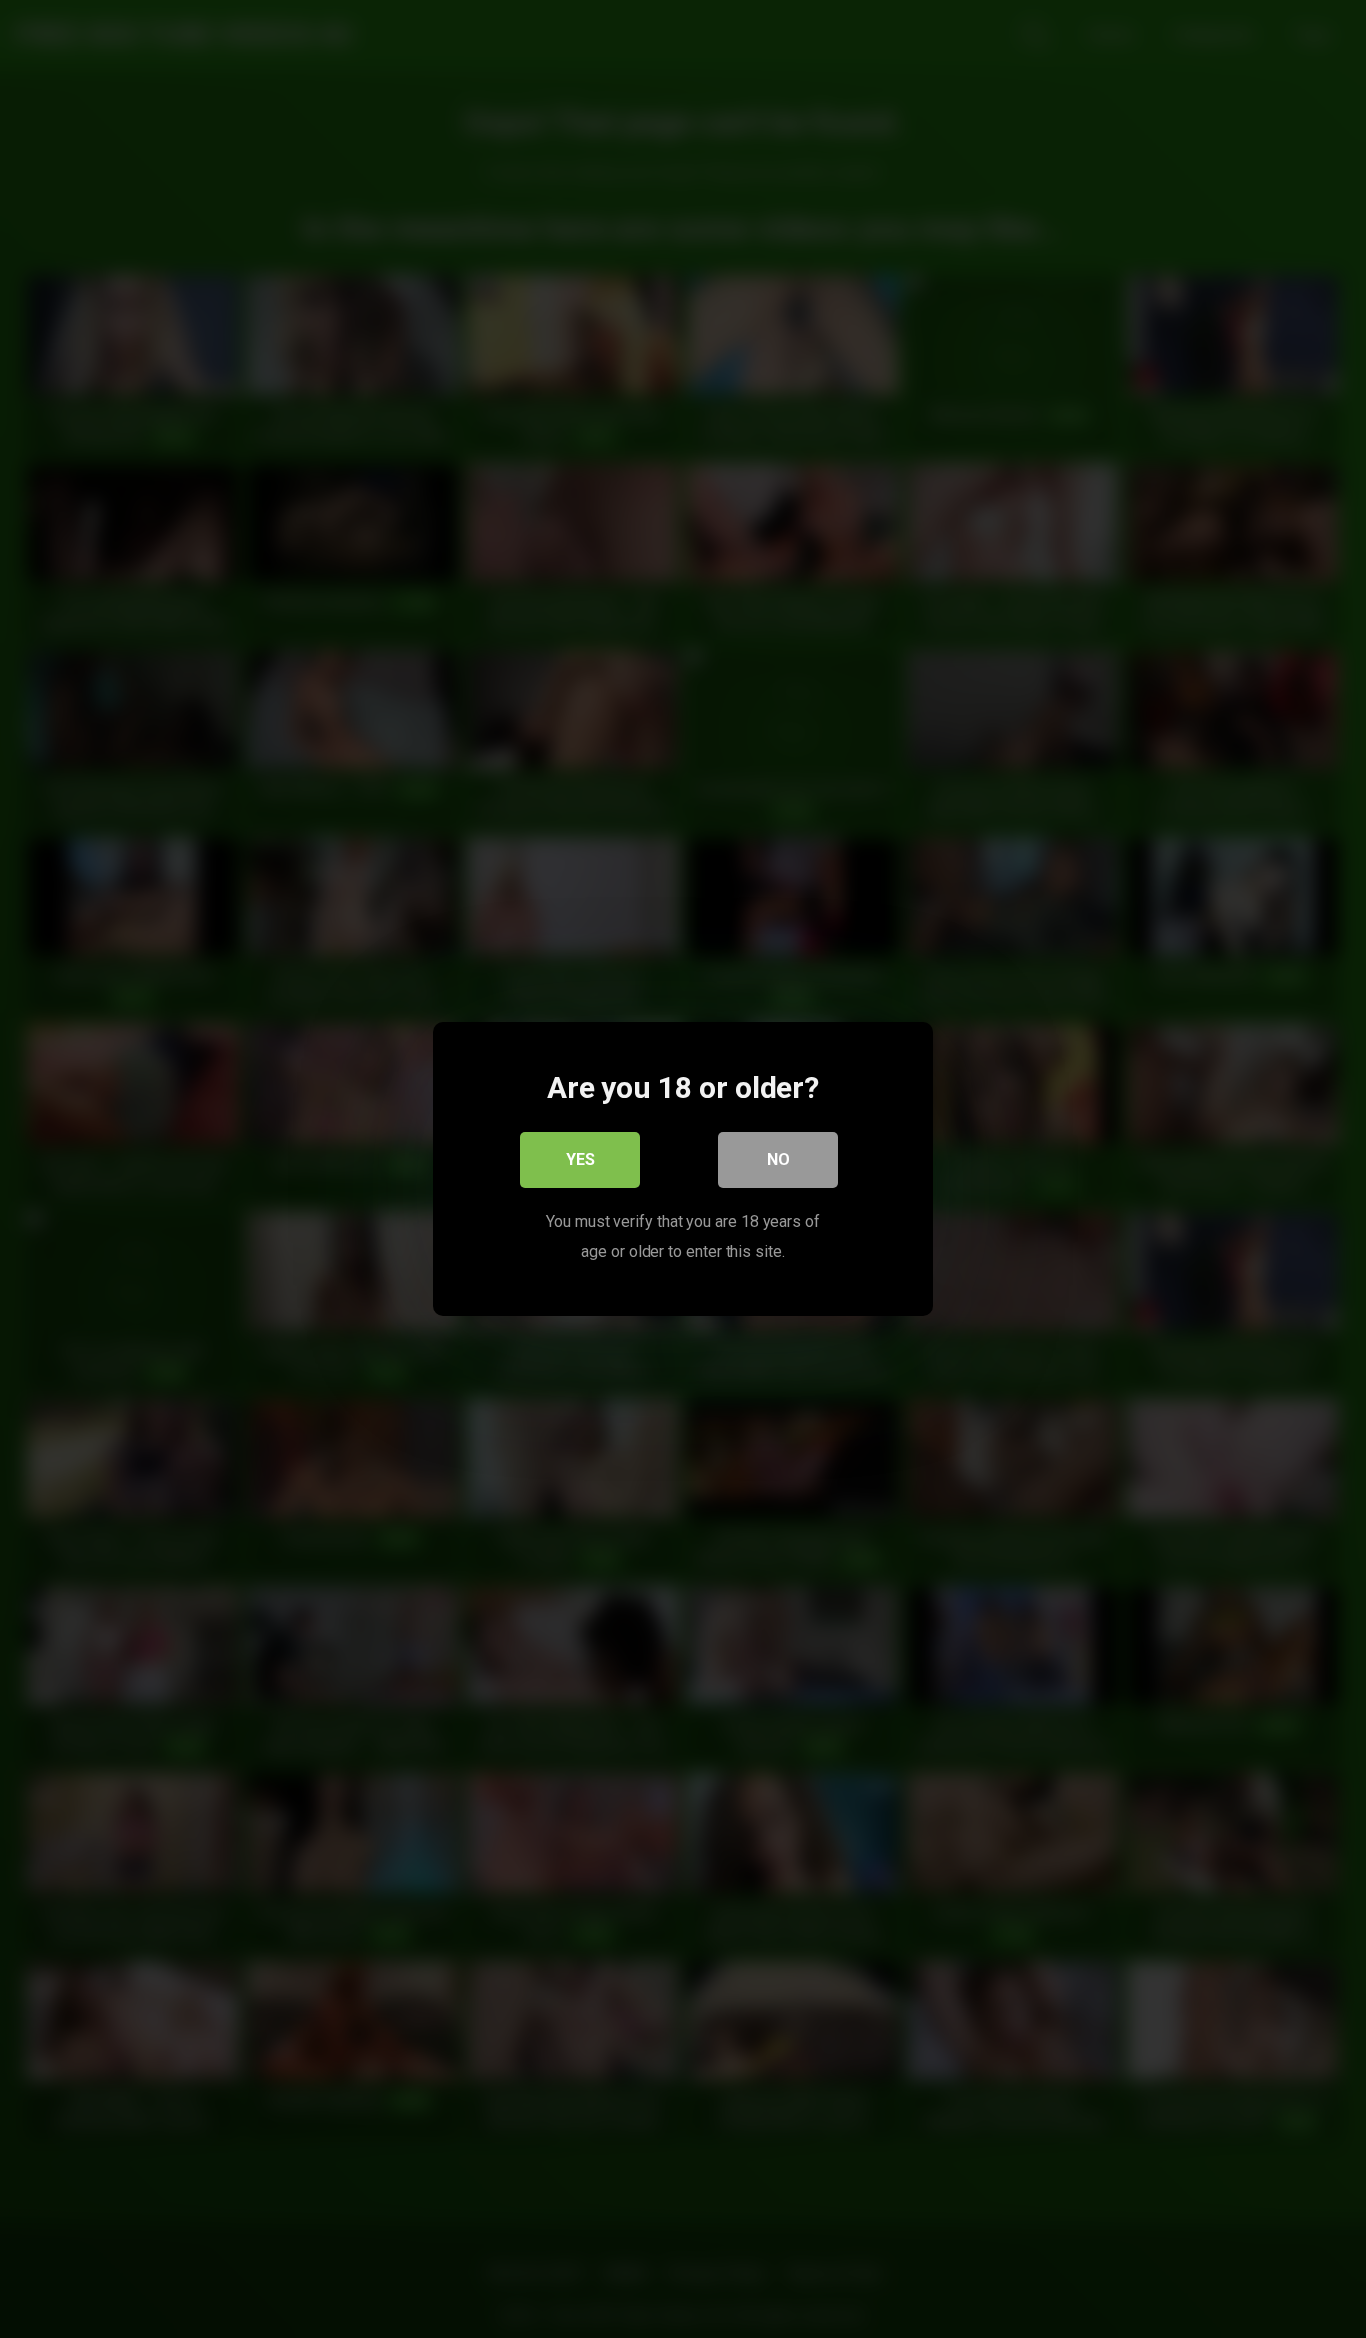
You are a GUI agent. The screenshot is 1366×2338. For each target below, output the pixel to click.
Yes (580, 1159)
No (778, 1159)
